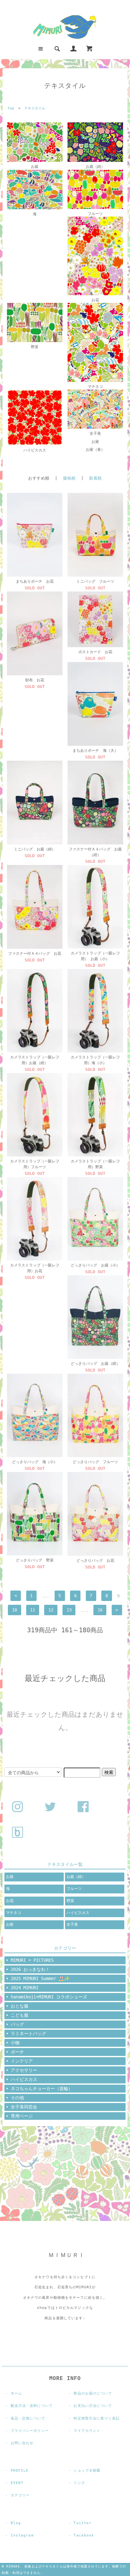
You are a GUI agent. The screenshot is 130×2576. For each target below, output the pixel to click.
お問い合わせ (22, 2443)
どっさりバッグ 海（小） (35, 1462)
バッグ (17, 2024)
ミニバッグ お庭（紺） (35, 849)
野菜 (35, 347)
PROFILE (20, 2471)
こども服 (20, 2015)
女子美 (95, 433)
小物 (15, 2043)
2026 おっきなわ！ (30, 1969)
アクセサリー (24, 2070)
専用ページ (22, 2116)
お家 (95, 442)
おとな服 (20, 2006)
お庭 (35, 167)
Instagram (22, 2535)
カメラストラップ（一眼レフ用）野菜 (95, 1164)
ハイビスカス (35, 450)
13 (69, 1610)
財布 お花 (35, 680)
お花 (95, 300)
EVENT (17, 2483)
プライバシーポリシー (30, 2431)
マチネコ (95, 387)
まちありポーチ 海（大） (95, 751)
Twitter (83, 2523)
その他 (17, 2098)
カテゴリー (20, 2495)
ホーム (16, 2393)
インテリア (22, 2061)
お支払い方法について (93, 2406)
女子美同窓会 (24, 2107)
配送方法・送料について (32, 2406)
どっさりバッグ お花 (95, 1561)
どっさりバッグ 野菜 (35, 1560)
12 (51, 1610)
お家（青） (95, 450)
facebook (84, 2535)
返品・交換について (28, 2418)
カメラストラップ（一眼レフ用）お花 (35, 1268)
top (11, 108)
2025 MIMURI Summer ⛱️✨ (40, 1978)
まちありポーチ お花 (35, 581)
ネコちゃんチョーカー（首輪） (42, 2088)
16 (100, 1610)
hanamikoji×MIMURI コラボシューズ (49, 1997)
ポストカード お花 (95, 652)
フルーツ (95, 214)
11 (32, 1610)
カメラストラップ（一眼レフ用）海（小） (95, 1060)
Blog (16, 2523)
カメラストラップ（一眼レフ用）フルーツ (35, 1164)
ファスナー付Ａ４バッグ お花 (35, 954)
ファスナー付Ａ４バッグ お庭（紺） (95, 852)
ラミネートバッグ (28, 2033)
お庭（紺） (95, 167)
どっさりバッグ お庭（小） (95, 1265)
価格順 (69, 478)
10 (15, 1610)
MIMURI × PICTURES (32, 1960)
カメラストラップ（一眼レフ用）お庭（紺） (35, 1060)
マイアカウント (87, 2431)
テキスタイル (35, 108)
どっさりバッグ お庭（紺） (95, 1364)
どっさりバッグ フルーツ (95, 1462)
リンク (79, 2483)
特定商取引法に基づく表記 (96, 2418)
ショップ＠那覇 (87, 2471)
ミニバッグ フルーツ (95, 581)
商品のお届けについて (93, 2393)
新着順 (95, 478)
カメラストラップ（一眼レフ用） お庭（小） (95, 956)
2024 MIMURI (25, 1988)
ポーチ (17, 2052)
